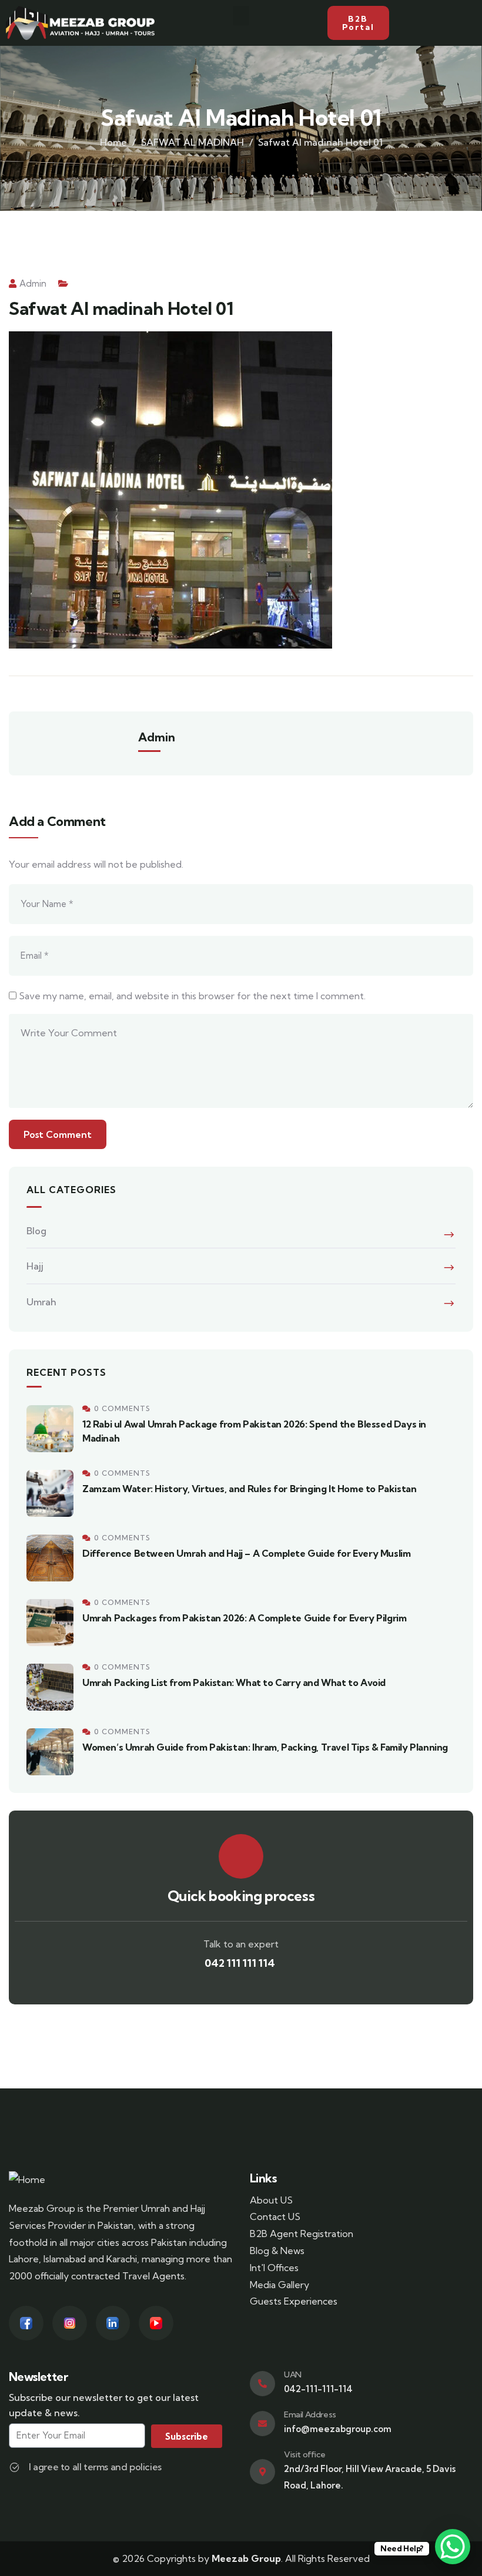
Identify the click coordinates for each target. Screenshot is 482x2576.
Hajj (35, 1266)
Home (113, 142)
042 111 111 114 (241, 1963)
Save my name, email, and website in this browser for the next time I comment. (192, 996)
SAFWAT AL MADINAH (193, 142)
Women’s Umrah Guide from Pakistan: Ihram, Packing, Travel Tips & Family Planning (265, 1747)
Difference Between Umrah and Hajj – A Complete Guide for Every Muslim (246, 1553)
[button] (241, 16)
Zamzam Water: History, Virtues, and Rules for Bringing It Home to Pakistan (249, 1489)
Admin (33, 283)
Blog (36, 1231)
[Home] (27, 2180)
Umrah (41, 1302)
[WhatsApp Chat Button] (453, 2547)
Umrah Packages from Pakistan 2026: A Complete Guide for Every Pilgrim (244, 1618)
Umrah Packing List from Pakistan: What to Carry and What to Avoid (234, 1682)
